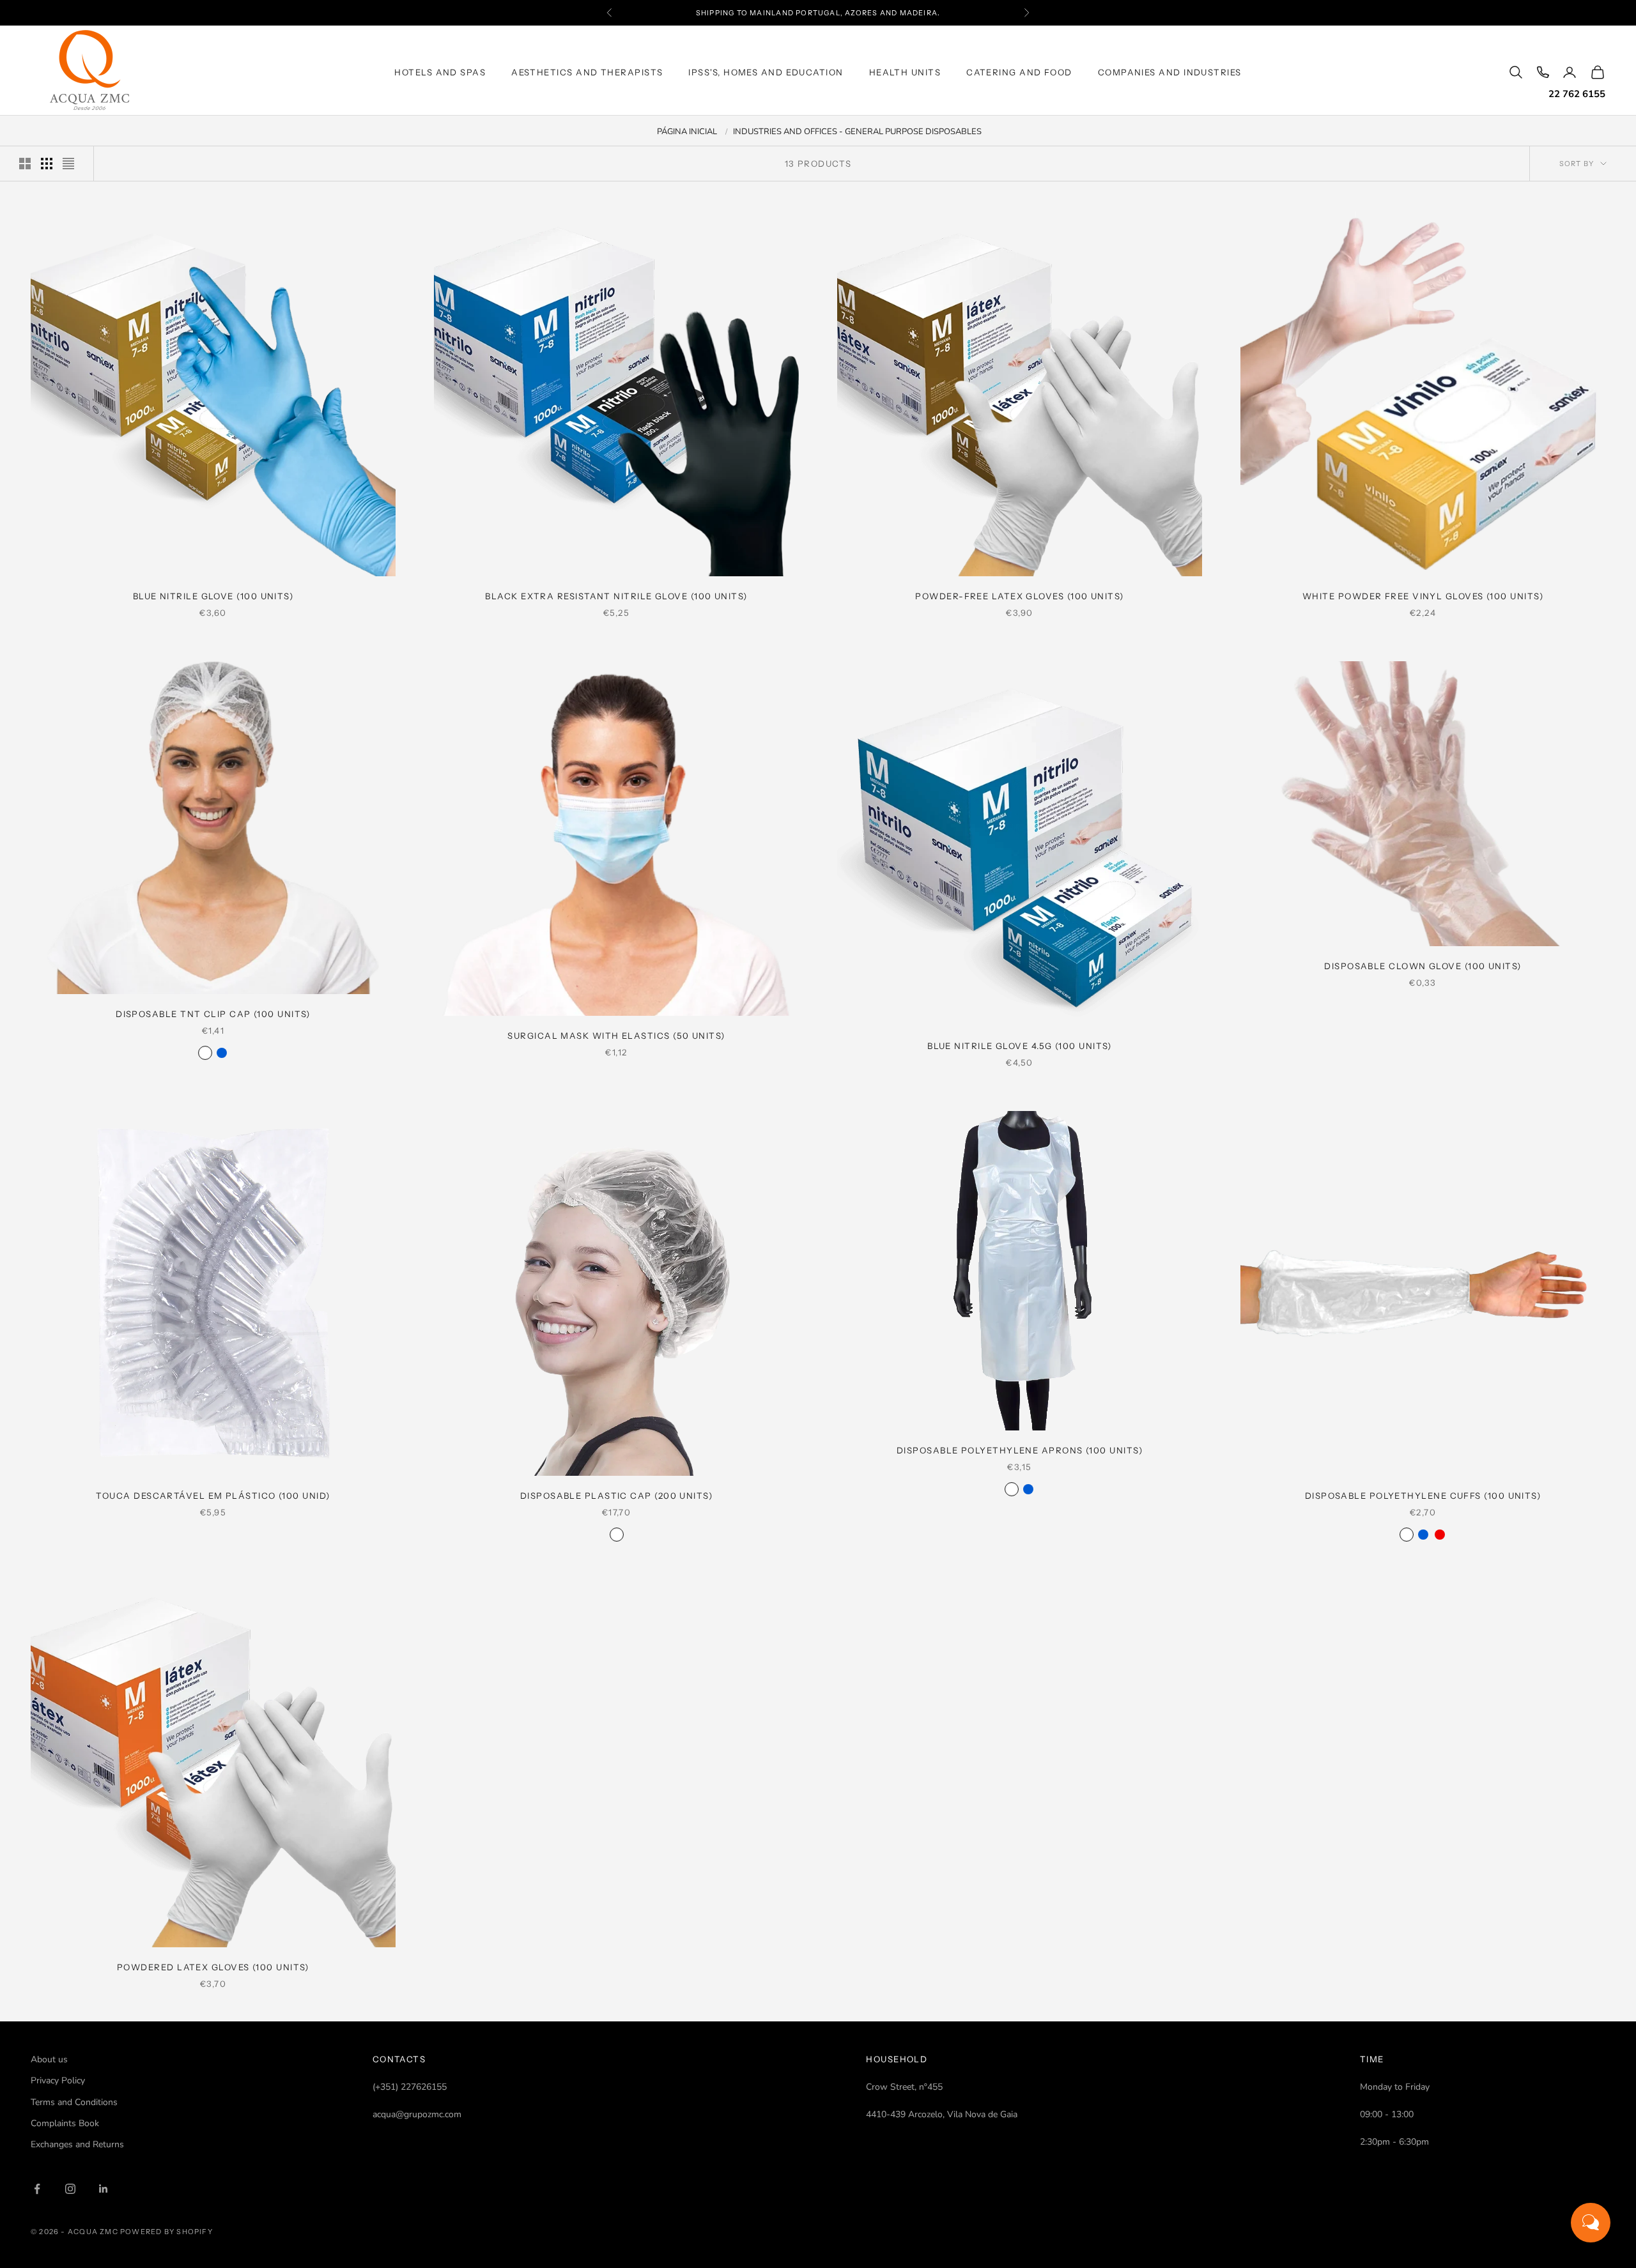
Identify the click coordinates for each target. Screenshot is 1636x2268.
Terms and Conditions (74, 2102)
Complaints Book (65, 2123)
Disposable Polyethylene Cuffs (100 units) (1423, 1496)
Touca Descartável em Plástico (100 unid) (213, 1496)
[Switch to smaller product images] (47, 164)
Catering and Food (1019, 72)
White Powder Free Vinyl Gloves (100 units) (1423, 596)
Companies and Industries (1170, 72)
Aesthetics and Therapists (587, 72)
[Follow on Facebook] (37, 2189)
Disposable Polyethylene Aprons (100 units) (1020, 1450)
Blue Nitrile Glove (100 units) (213, 596)
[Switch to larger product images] (25, 164)
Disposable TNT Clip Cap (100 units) (213, 1014)
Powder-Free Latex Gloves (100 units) (1019, 596)
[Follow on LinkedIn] (104, 2189)
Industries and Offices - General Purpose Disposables (857, 132)
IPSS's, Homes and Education (766, 72)
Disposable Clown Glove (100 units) (1423, 966)
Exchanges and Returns (77, 2144)
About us (49, 2059)
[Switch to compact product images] (68, 164)
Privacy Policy (58, 2080)
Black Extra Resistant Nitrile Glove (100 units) (616, 596)
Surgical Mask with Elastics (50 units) (616, 1036)
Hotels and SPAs (440, 72)
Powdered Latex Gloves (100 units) (213, 1967)
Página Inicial (687, 132)
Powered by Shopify (166, 2232)
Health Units (905, 72)
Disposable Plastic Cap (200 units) (616, 1496)
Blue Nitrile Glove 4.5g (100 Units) (1020, 1046)
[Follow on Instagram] (70, 2189)
